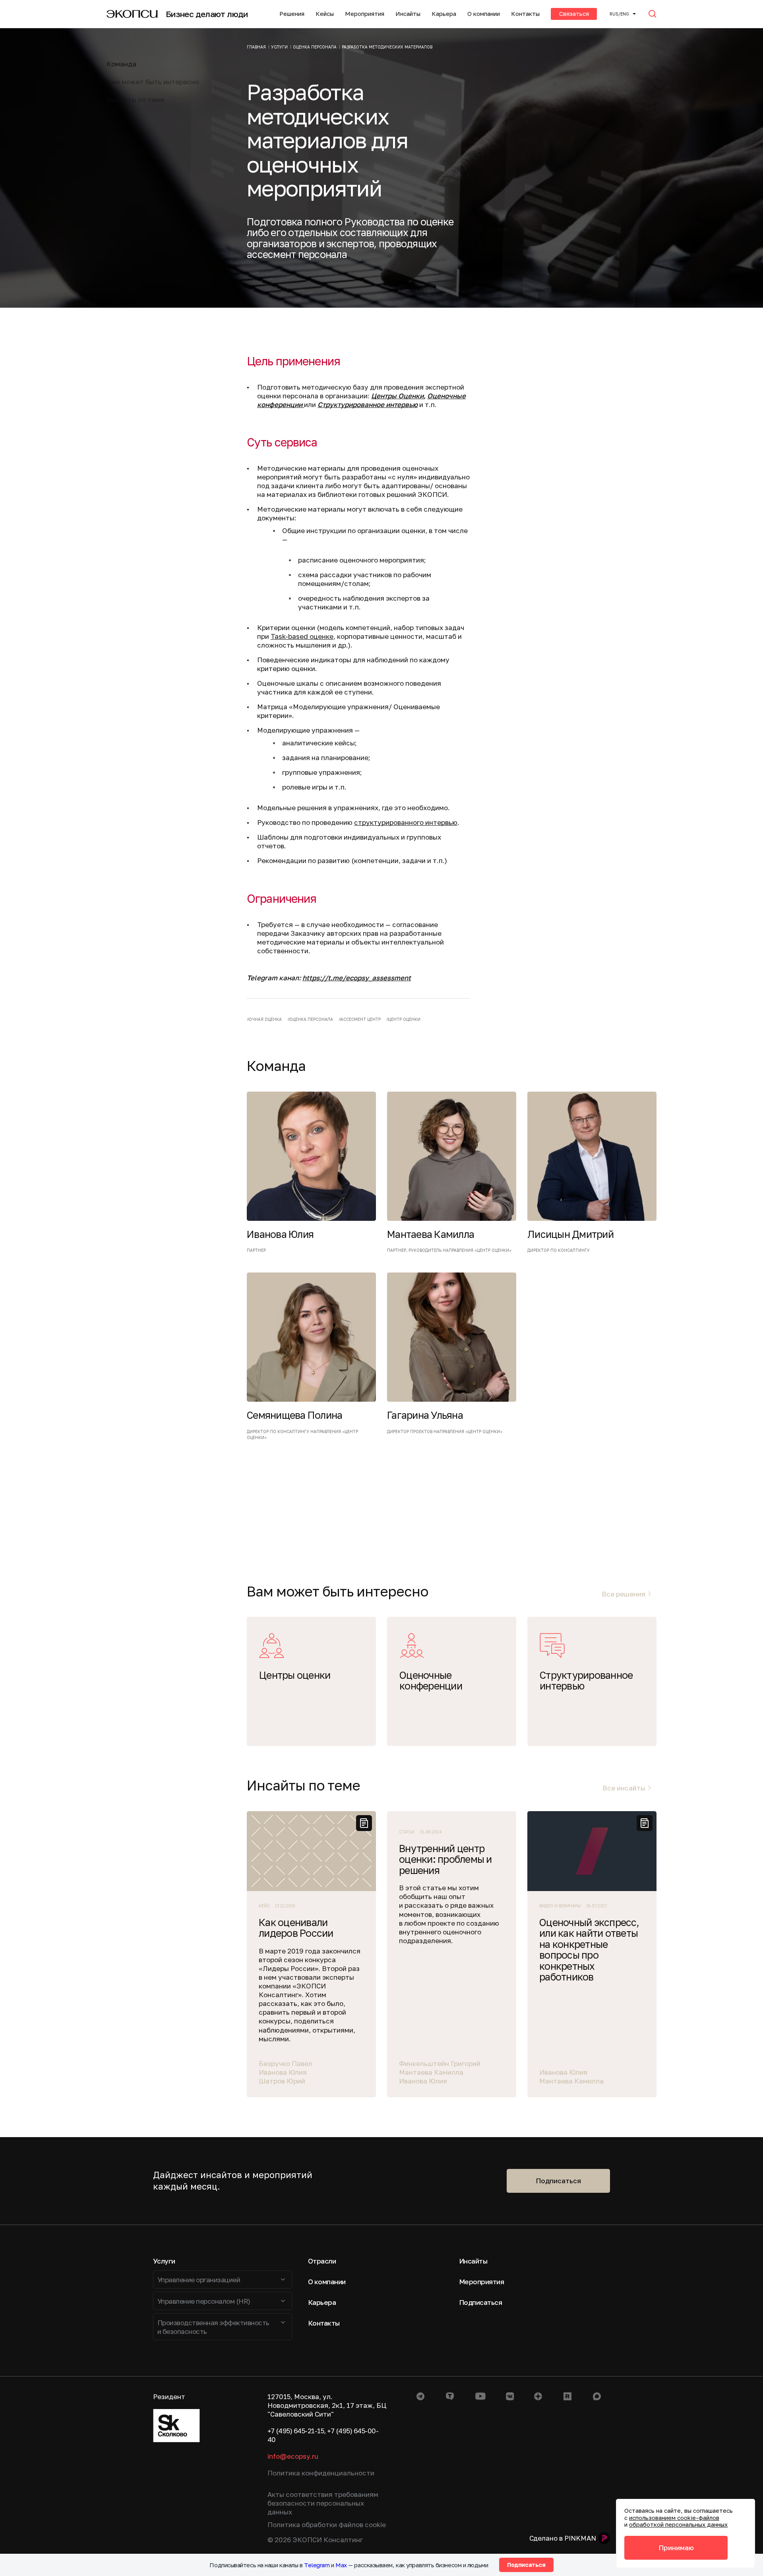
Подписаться (558, 2181)
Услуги (164, 2261)
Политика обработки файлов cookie (327, 2525)
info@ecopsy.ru (293, 2456)
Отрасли (322, 2261)
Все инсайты (624, 1788)
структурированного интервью (406, 822)
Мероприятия (365, 14)
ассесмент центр (361, 1019)
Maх (341, 2565)
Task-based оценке (302, 636)
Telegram (317, 2565)
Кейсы (325, 14)
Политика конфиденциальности (321, 2473)
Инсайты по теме (135, 100)
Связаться (574, 14)
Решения (292, 14)
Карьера (444, 14)
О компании (484, 14)
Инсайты (408, 14)
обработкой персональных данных (678, 2524)
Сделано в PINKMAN (563, 2538)
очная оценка (265, 1019)
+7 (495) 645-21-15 (296, 2431)
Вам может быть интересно (153, 82)
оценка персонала (311, 1019)
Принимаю (676, 2548)
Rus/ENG (619, 14)
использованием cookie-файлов (674, 2518)
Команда (121, 64)
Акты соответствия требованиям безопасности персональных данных (323, 2503)
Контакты (525, 14)
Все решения (624, 1594)
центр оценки (404, 1019)
